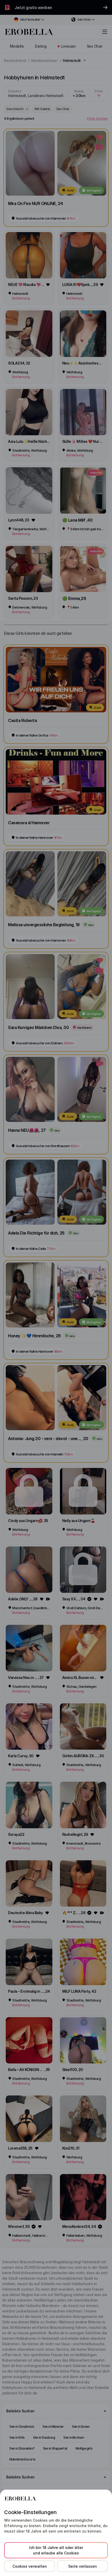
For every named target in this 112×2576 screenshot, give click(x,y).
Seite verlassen (83, 2566)
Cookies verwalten (30, 2566)
